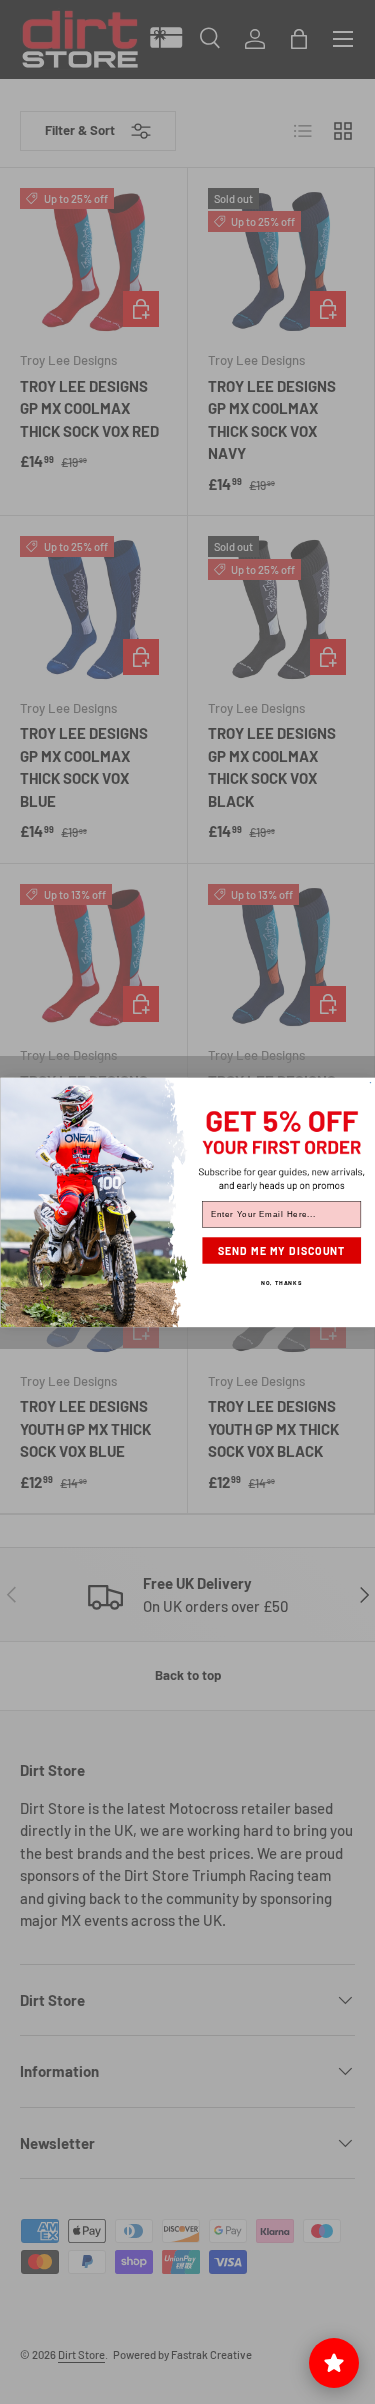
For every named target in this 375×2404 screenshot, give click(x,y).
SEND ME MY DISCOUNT (281, 1250)
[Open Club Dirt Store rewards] (334, 2363)
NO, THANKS (281, 1282)
